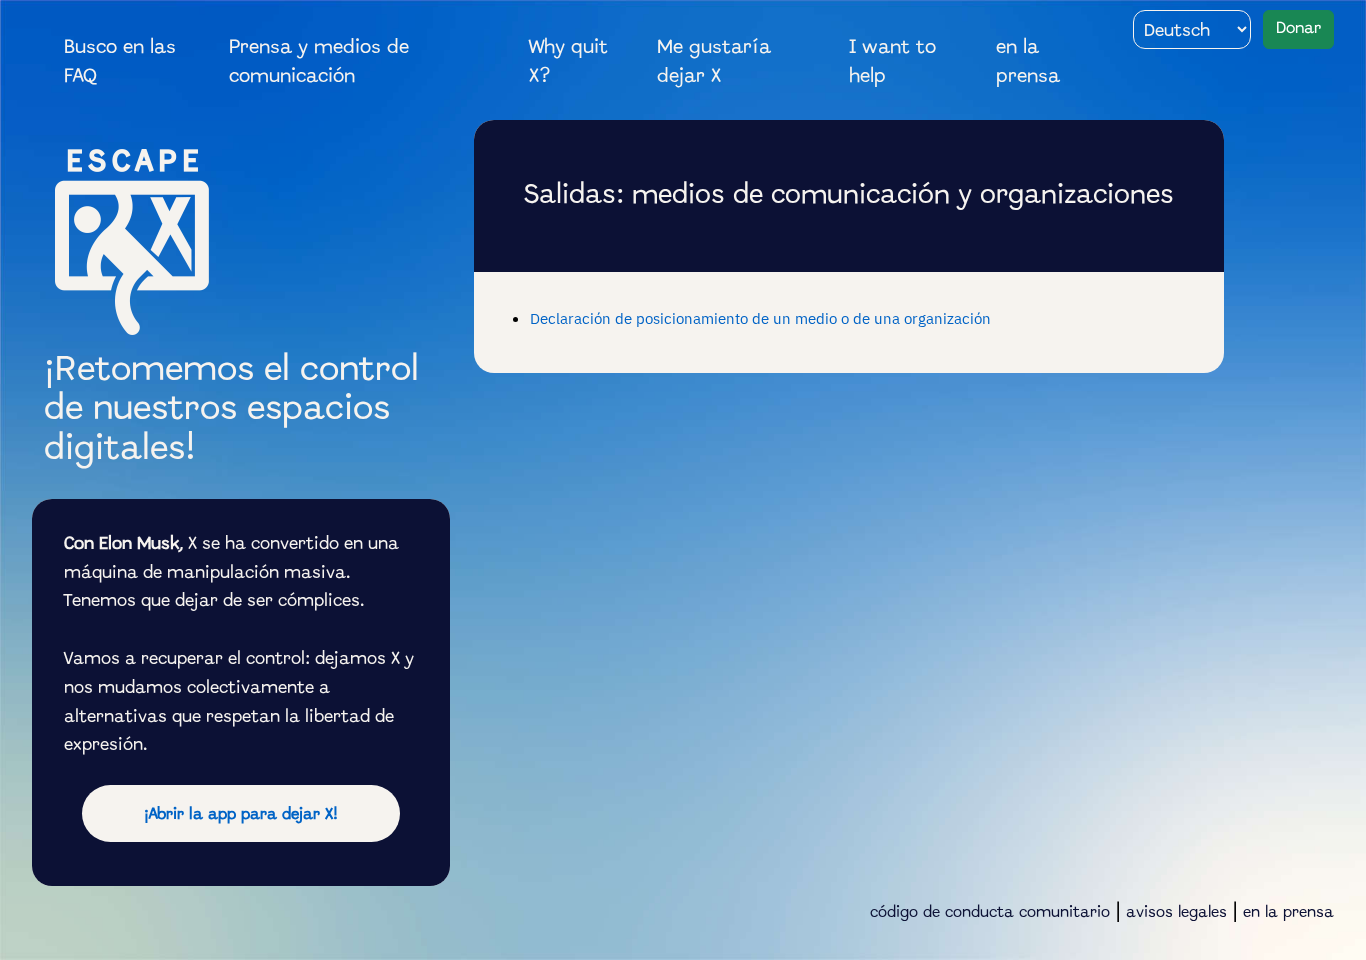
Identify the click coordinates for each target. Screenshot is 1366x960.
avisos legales (1176, 913)
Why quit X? (568, 62)
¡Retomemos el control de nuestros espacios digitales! (231, 411)
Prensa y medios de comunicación (319, 62)
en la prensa (1028, 62)
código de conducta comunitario (990, 913)
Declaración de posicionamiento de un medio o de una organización (760, 318)
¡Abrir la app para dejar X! (241, 815)
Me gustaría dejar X (714, 62)
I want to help (892, 62)
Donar (1298, 28)
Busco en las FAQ (120, 62)
